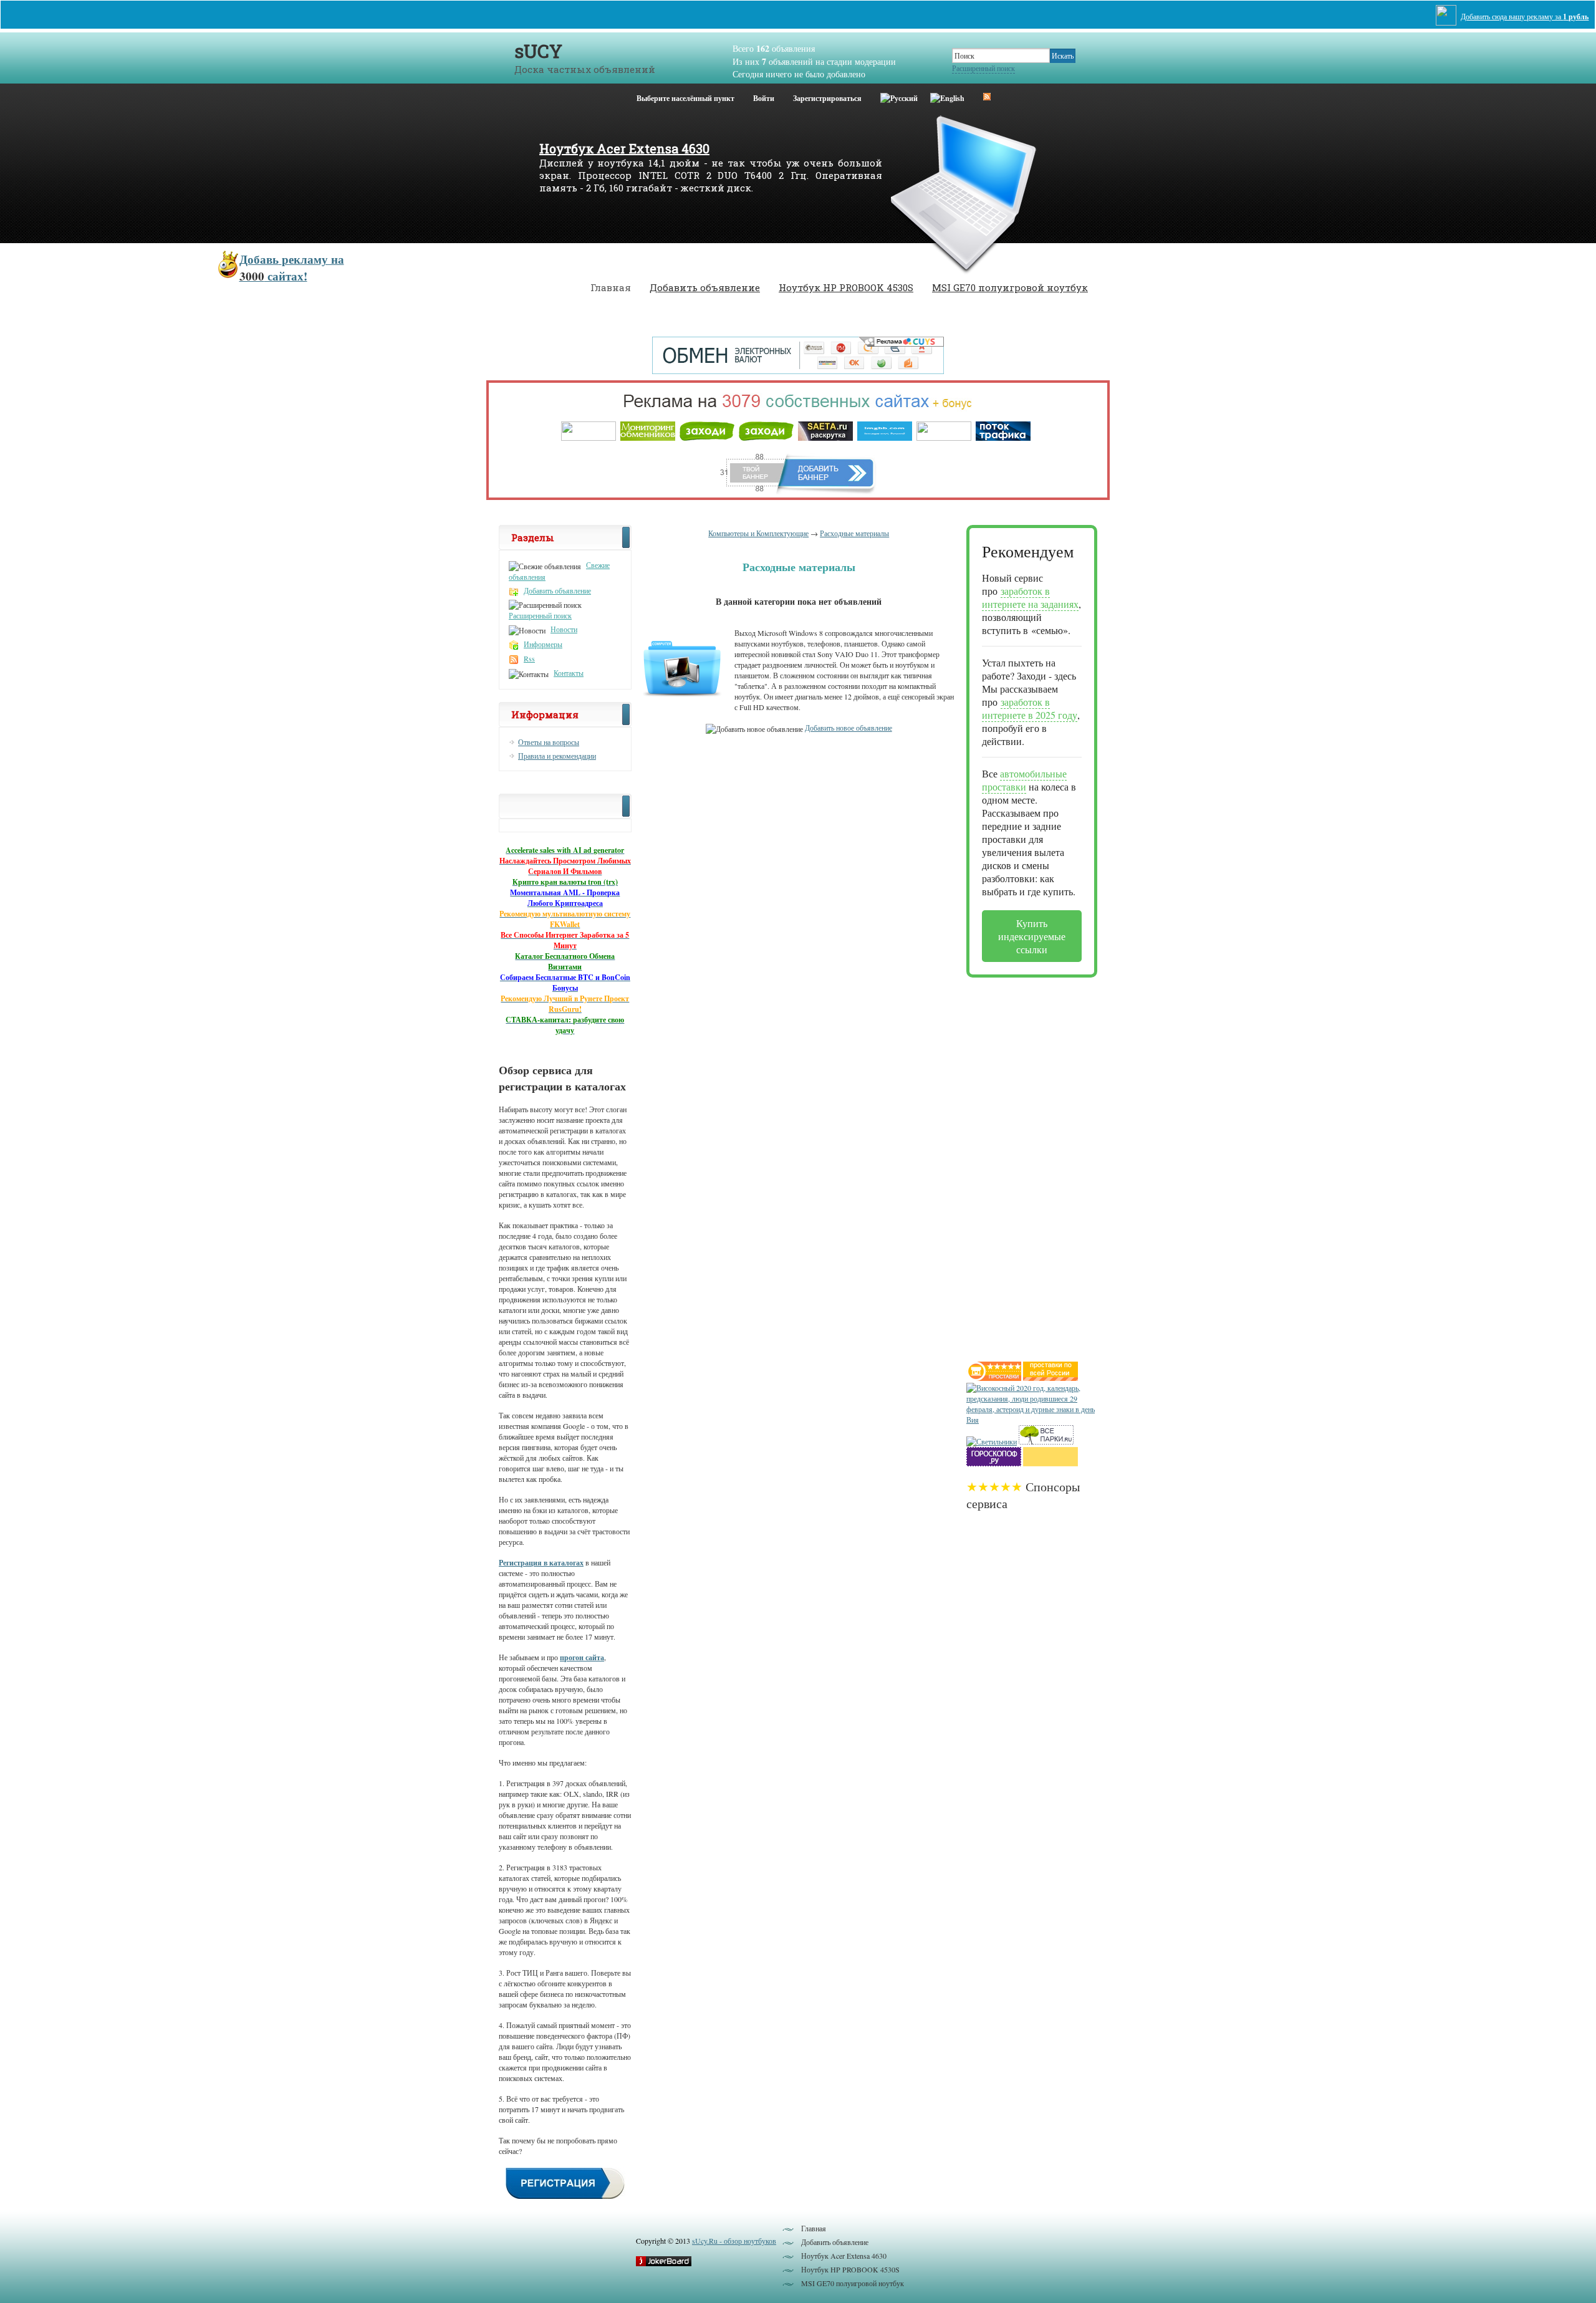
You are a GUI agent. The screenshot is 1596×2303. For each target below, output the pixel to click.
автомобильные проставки (1024, 780)
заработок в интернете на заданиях (1030, 597)
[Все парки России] (1046, 1441)
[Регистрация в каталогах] (565, 2198)
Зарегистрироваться (827, 98)
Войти (764, 98)
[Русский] (899, 96)
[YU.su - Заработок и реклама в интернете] (1050, 1463)
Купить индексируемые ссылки (1032, 936)
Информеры (543, 644)
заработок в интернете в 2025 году (1030, 708)
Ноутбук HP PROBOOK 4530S (846, 287)
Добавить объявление (705, 287)
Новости (564, 629)
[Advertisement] (1016, 1165)
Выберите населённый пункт (685, 98)
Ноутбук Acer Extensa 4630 (624, 148)
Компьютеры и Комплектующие (758, 533)
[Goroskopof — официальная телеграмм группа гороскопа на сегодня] (994, 1463)
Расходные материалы (854, 533)
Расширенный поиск (983, 68)
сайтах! (292, 267)
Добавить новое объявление (848, 728)
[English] (947, 96)
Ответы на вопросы (549, 742)
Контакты (569, 673)
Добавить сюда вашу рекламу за (1525, 17)
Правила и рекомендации (557, 756)
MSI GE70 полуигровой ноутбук (1010, 287)
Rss (529, 658)
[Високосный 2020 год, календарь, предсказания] (1032, 1420)
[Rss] (987, 96)
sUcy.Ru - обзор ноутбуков (734, 2241)
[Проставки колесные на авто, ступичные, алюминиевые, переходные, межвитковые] (1050, 1378)
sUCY (538, 51)
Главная (611, 287)
